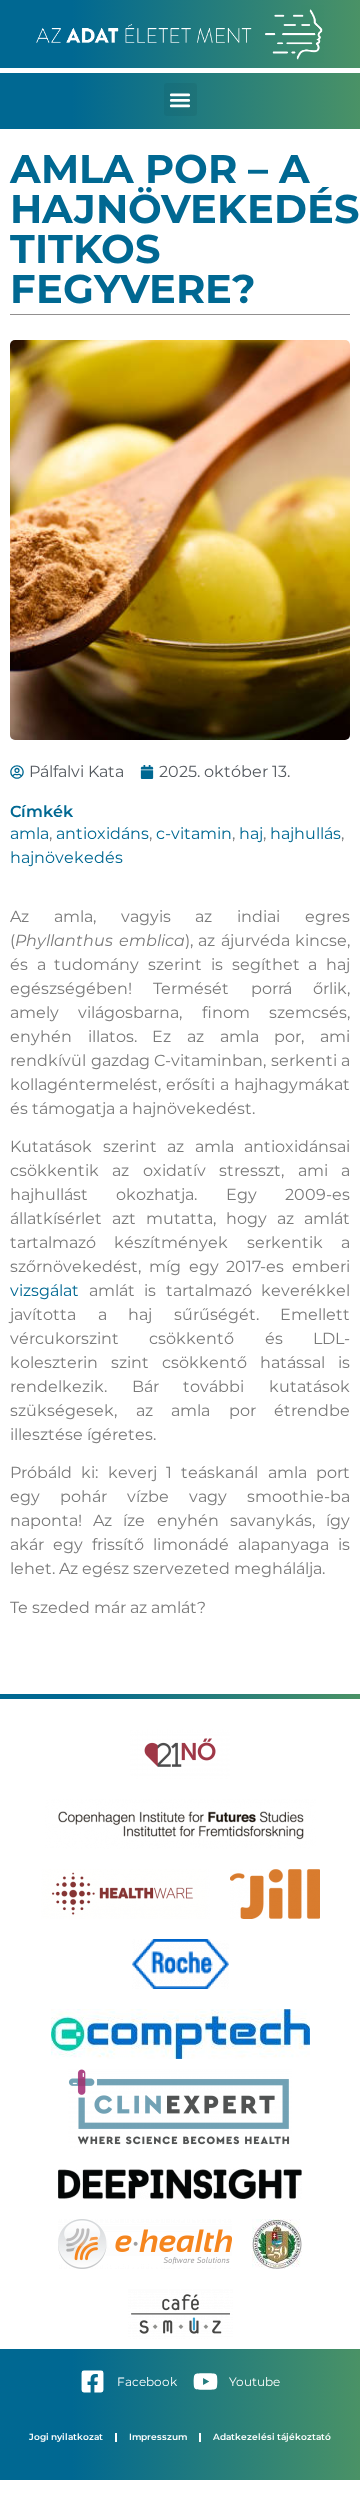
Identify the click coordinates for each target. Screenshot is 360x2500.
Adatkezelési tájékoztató (272, 2436)
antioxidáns (102, 833)
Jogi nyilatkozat (66, 2436)
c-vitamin (194, 833)
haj (251, 833)
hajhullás (305, 833)
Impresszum (158, 2436)
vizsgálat (49, 1290)
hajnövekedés (66, 857)
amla (29, 833)
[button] (180, 99)
